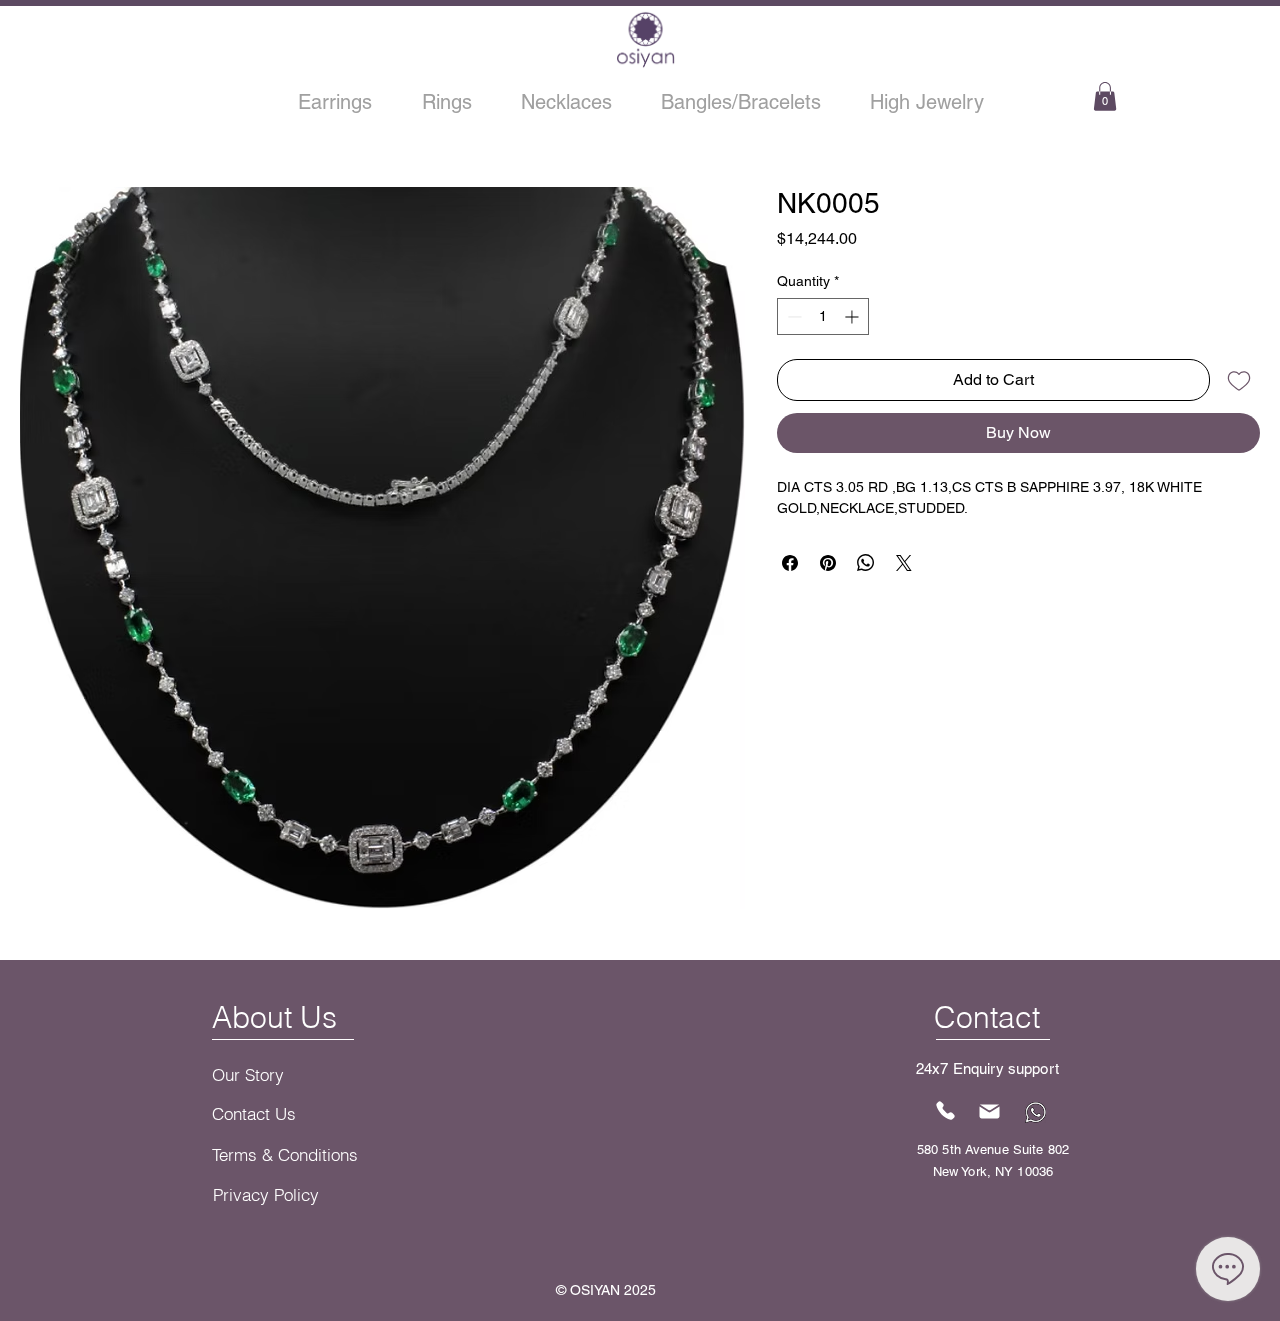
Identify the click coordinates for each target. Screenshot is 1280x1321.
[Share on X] (904, 563)
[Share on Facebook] (790, 563)
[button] (1105, 96)
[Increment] (853, 316)
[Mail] (990, 1112)
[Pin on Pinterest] (828, 563)
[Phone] (946, 1111)
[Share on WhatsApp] (866, 563)
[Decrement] (792, 316)
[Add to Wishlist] (1239, 380)
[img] (645, 65)
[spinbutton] (823, 316)
